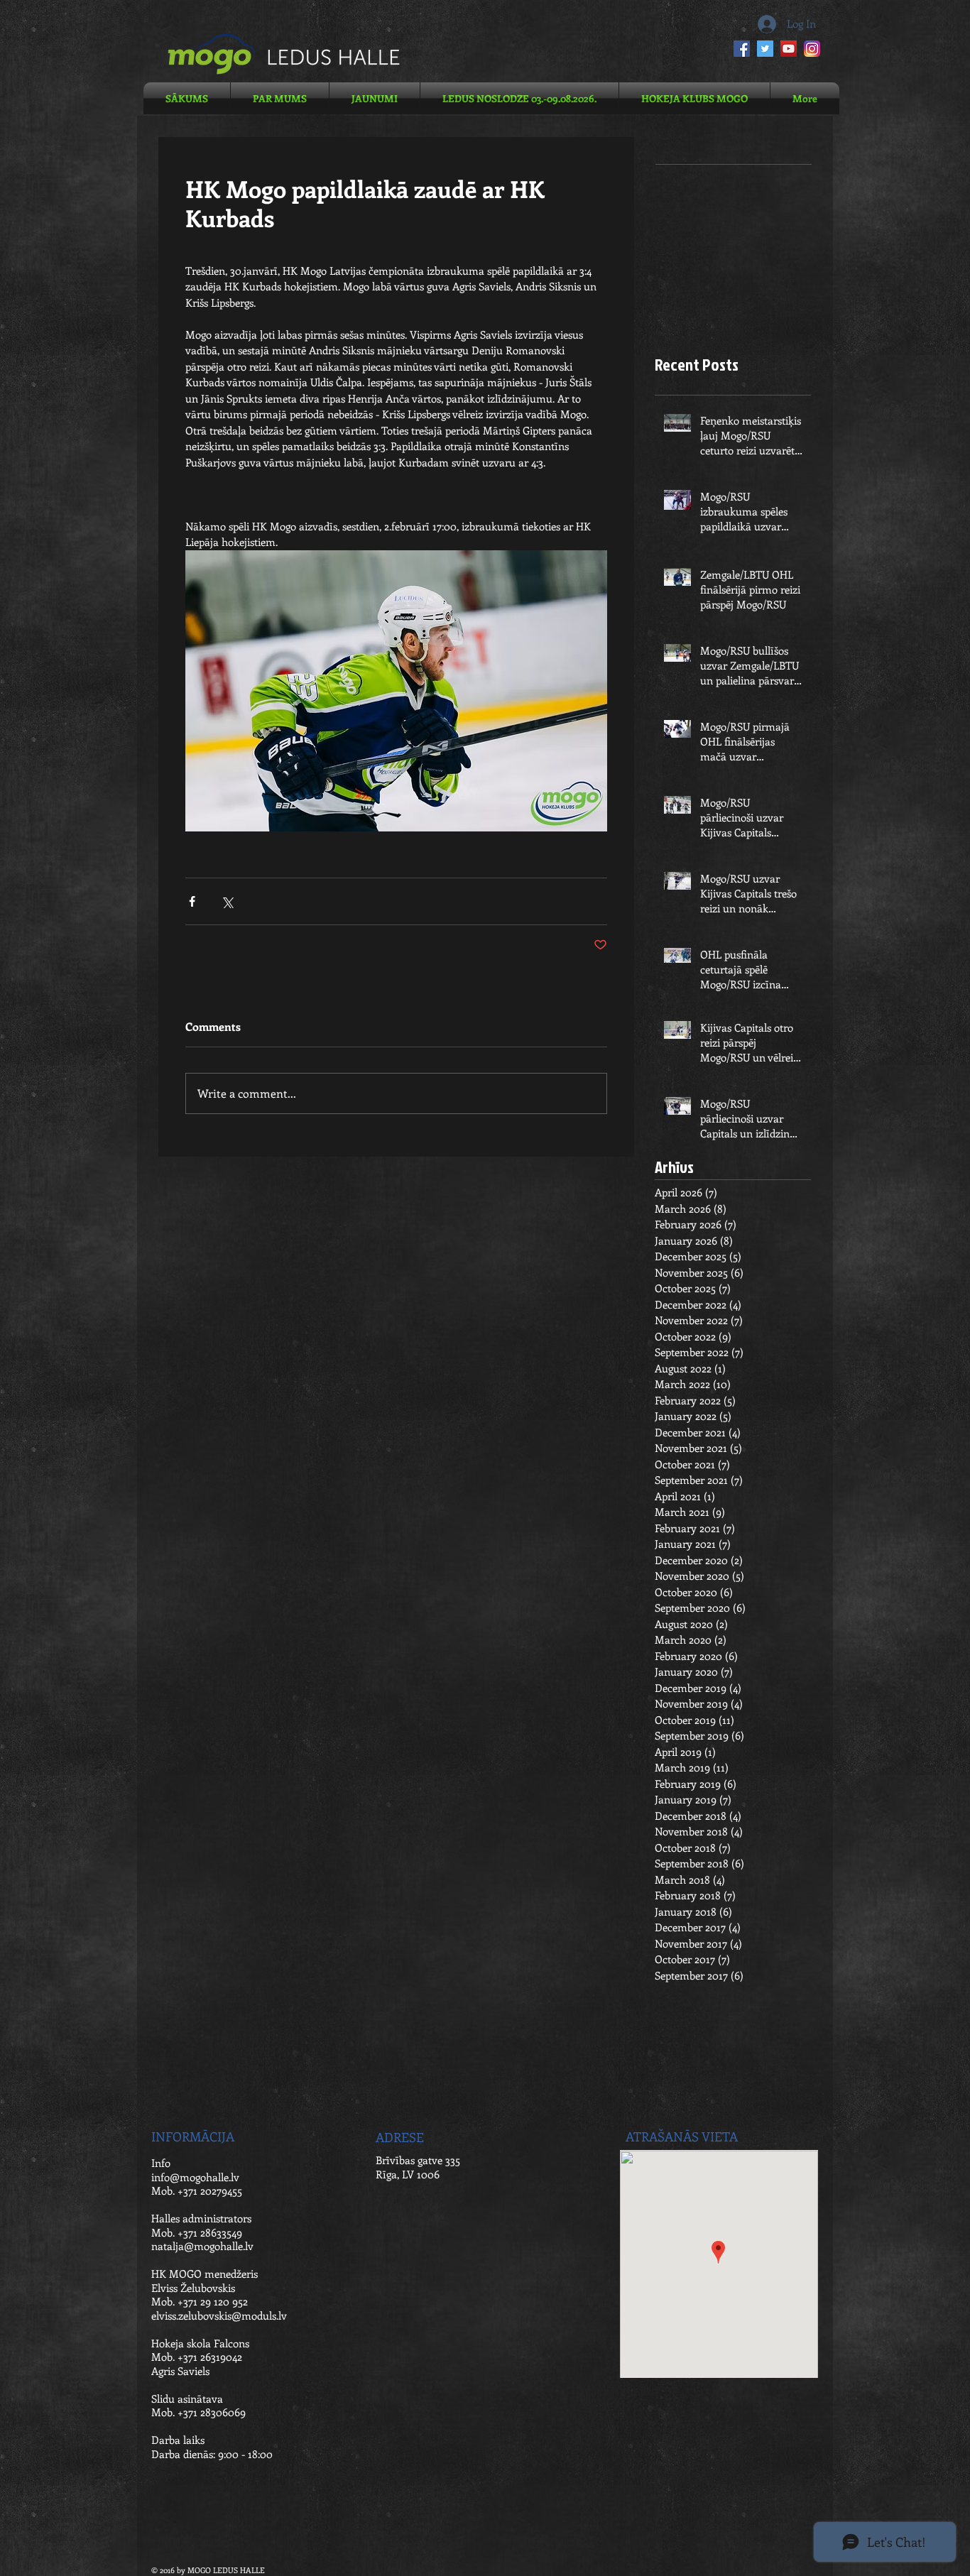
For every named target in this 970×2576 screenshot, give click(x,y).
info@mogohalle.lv (195, 2177)
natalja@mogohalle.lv (202, 2246)
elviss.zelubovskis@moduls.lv (219, 2315)
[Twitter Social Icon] (765, 49)
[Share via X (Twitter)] (227, 901)
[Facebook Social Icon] (742, 49)
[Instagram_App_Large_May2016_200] (812, 49)
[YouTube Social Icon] (789, 49)
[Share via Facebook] (192, 901)
